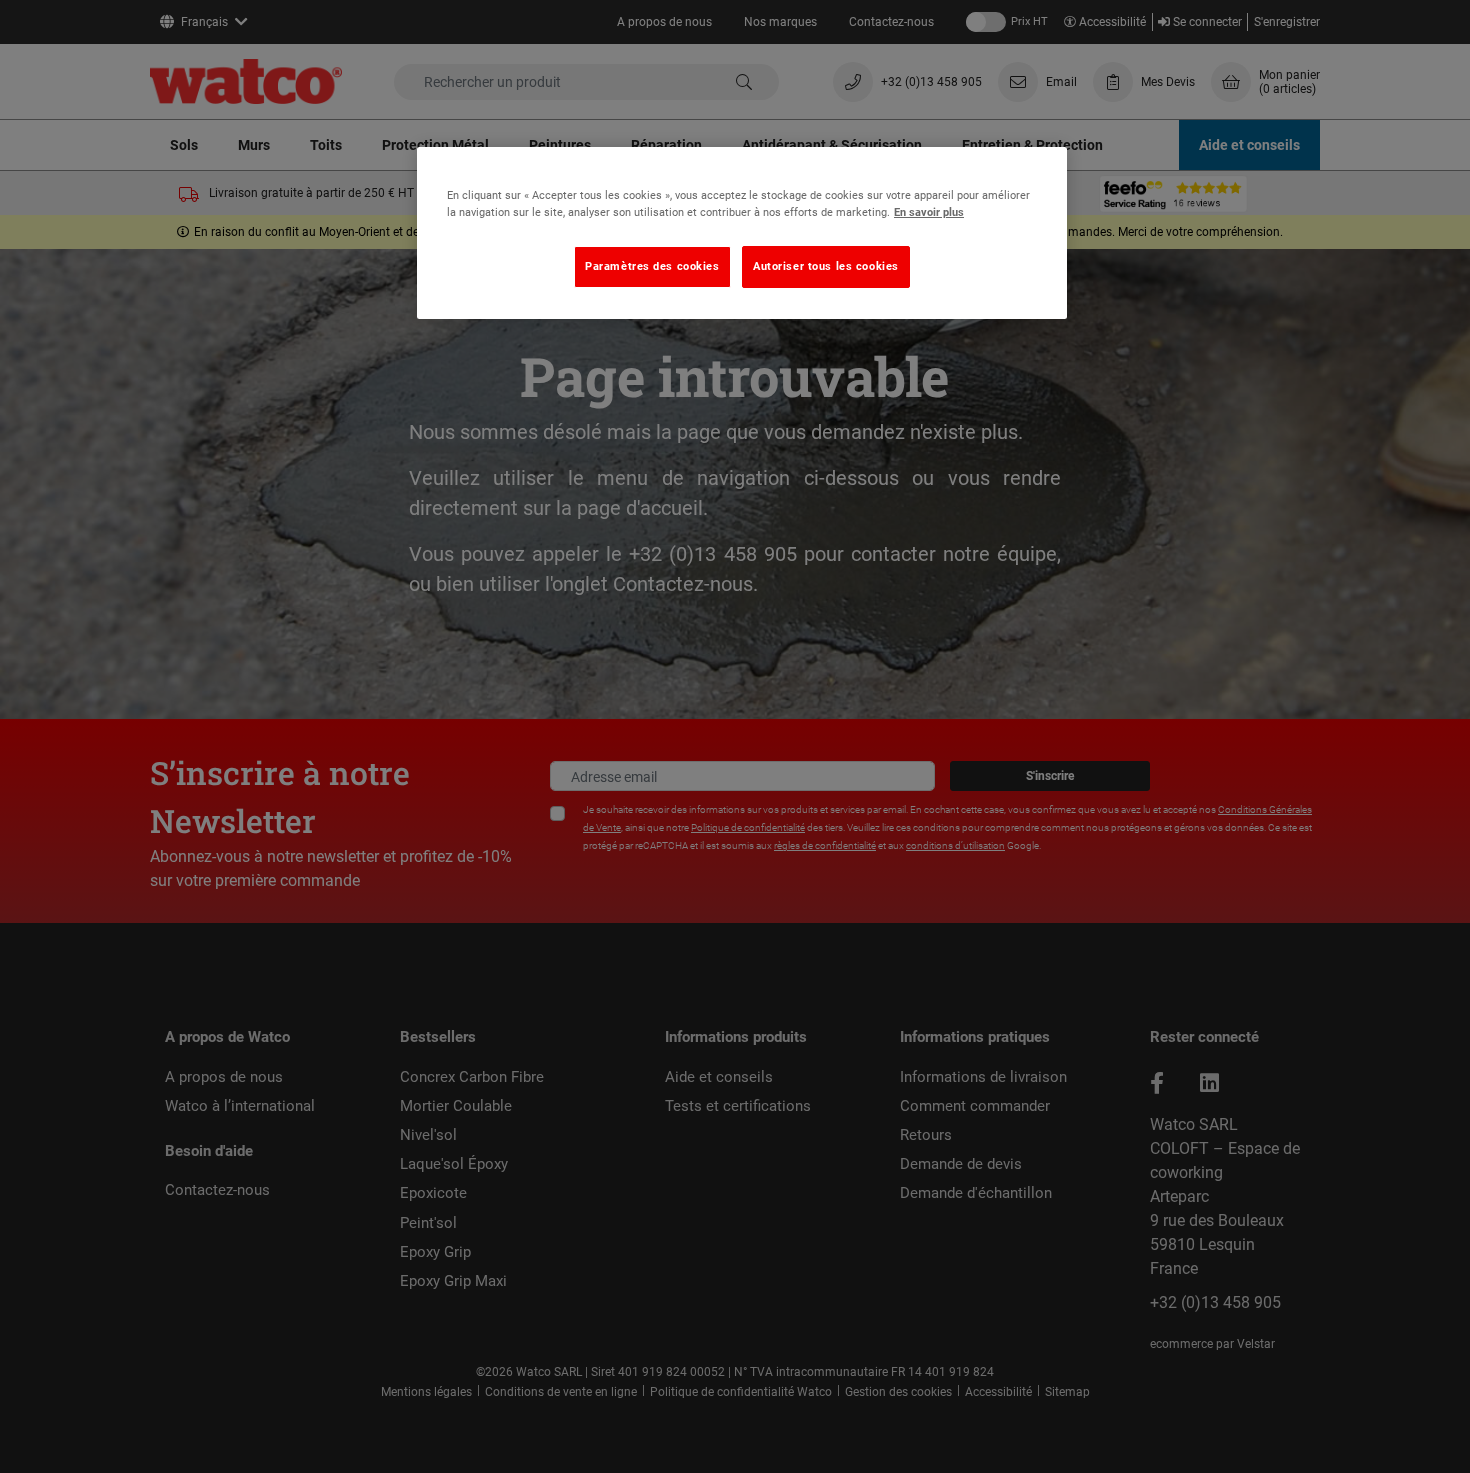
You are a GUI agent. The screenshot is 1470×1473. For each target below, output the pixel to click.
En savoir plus (929, 212)
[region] (742, 233)
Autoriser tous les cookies (826, 266)
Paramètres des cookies (652, 266)
